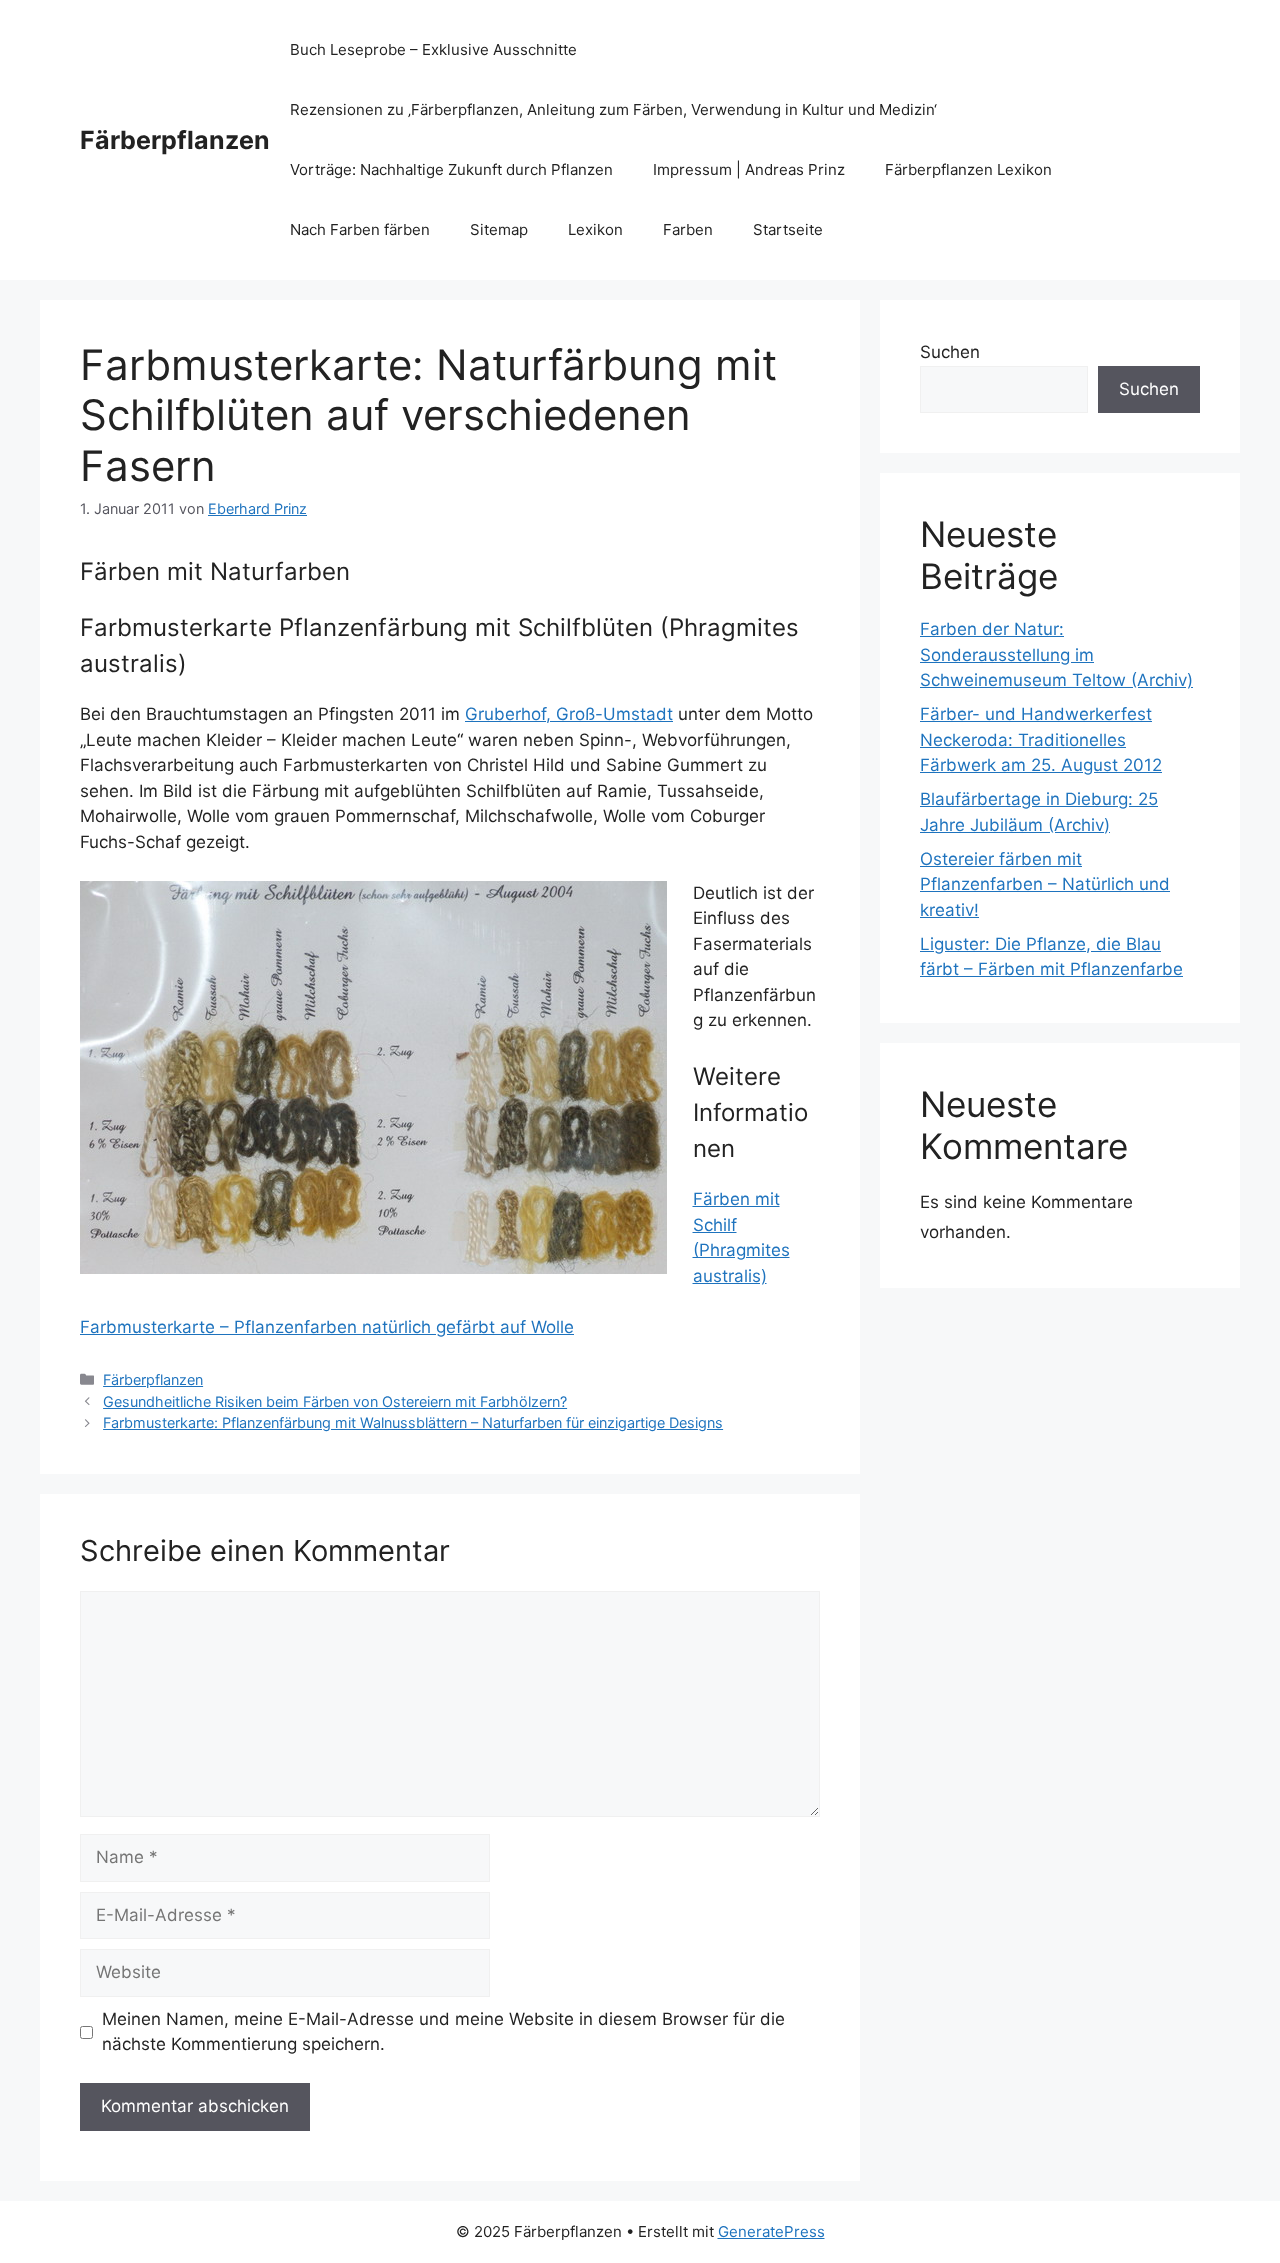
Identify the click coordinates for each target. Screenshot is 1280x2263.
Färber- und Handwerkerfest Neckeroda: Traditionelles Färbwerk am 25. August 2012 (1041, 739)
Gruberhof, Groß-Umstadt (569, 714)
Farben (688, 229)
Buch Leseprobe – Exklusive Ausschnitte (433, 49)
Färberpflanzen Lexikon (968, 169)
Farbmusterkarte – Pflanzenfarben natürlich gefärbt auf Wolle (327, 1327)
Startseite (788, 229)
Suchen (950, 352)
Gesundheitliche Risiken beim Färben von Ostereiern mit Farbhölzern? (335, 1401)
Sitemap (499, 229)
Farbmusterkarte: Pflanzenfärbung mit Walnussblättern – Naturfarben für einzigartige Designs (413, 1422)
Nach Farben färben (360, 229)
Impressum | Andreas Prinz (749, 169)
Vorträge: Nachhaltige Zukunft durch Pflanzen (451, 169)
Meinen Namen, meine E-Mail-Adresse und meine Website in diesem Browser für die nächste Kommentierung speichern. (443, 2032)
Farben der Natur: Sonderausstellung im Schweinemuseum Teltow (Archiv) (1056, 654)
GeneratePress (771, 2231)
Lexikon (595, 229)
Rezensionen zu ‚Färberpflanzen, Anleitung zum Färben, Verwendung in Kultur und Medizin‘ (613, 109)
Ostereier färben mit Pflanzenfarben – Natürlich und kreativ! (1045, 884)
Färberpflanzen (175, 140)
